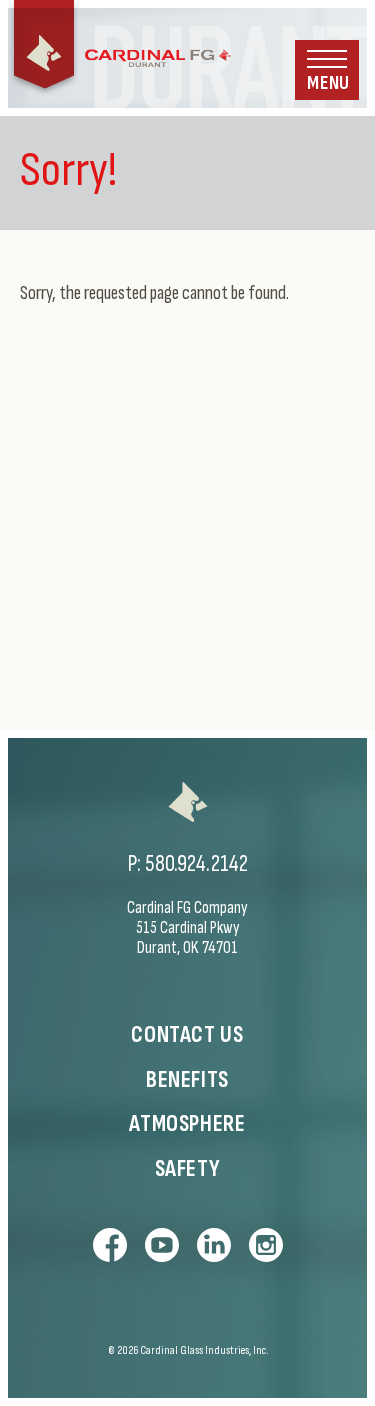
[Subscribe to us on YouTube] (162, 1245)
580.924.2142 (196, 864)
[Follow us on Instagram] (266, 1245)
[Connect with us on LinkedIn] (214, 1245)
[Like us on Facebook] (110, 1245)
